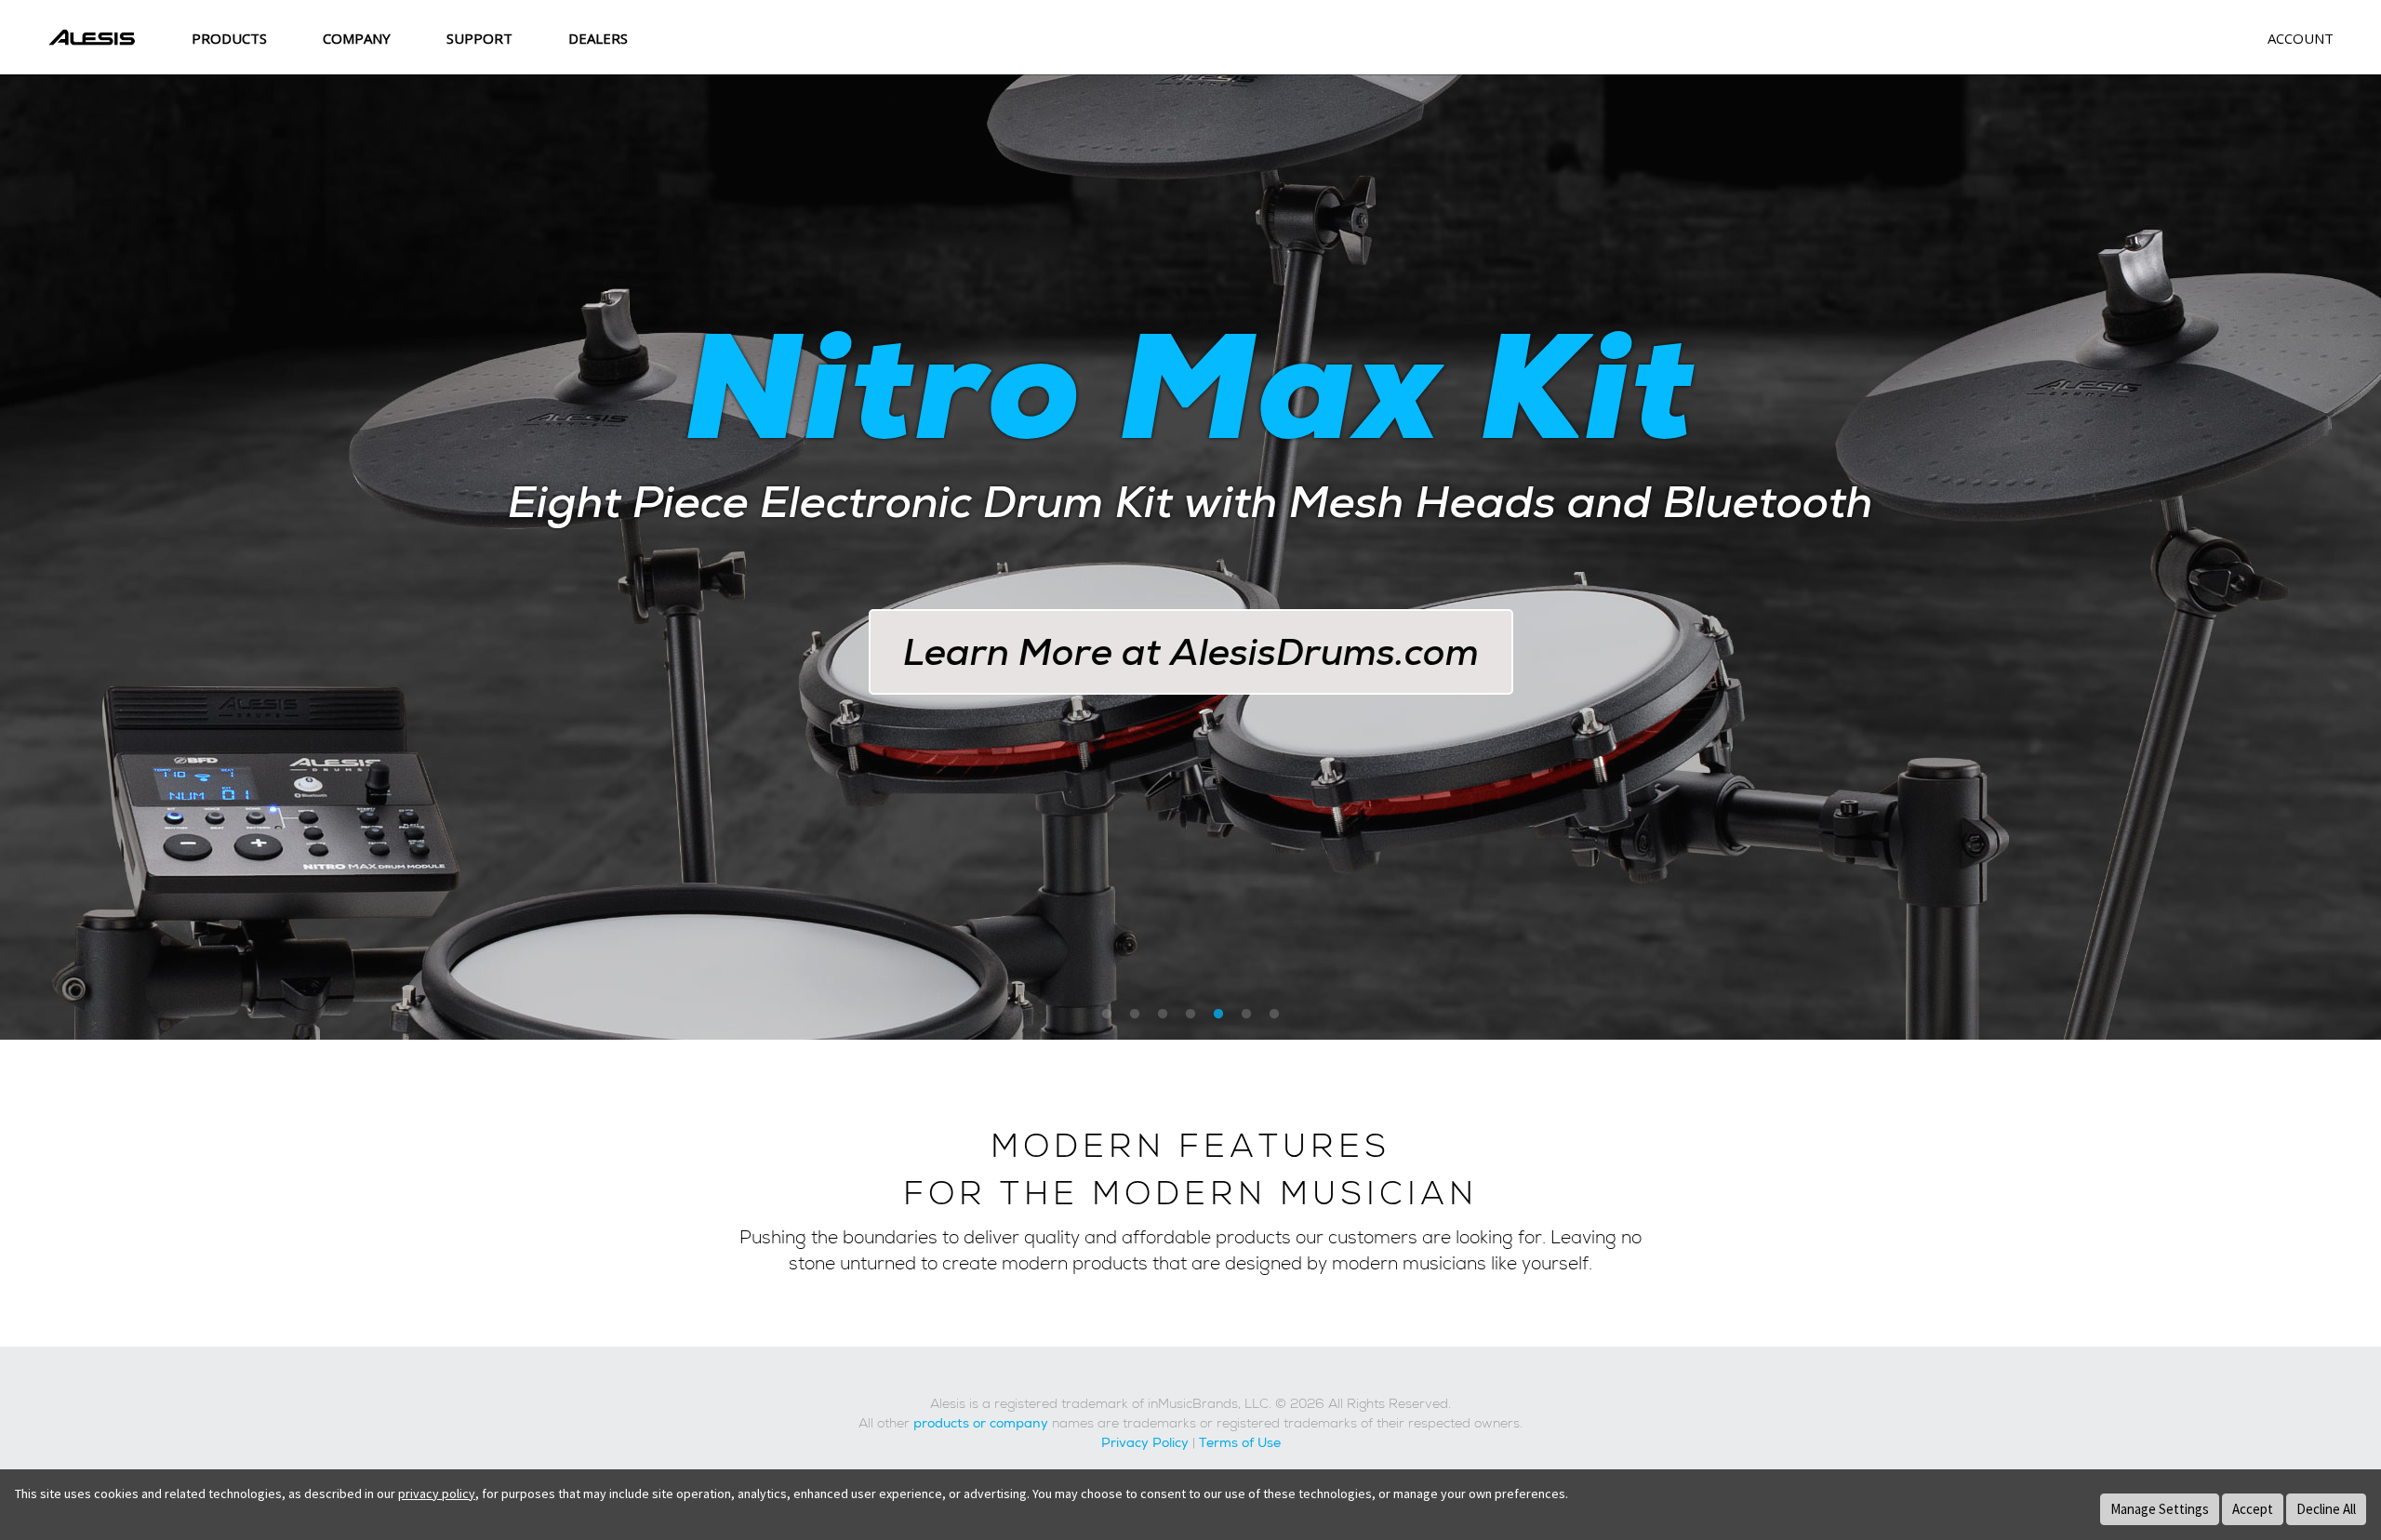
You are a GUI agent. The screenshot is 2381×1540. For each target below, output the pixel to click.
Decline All (2326, 1509)
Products (229, 38)
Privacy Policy (1145, 1442)
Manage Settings (2160, 1509)
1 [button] (1107, 1015)
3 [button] (1163, 1015)
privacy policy (437, 1494)
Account (2301, 38)
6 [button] (1246, 1015)
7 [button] (1274, 1015)
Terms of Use (1240, 1442)
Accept (2253, 1509)
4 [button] (1190, 1015)
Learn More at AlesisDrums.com (1191, 652)
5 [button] (1218, 1015)
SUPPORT (479, 38)
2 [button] (1135, 1015)
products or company (981, 1423)
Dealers (598, 38)
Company (357, 38)
